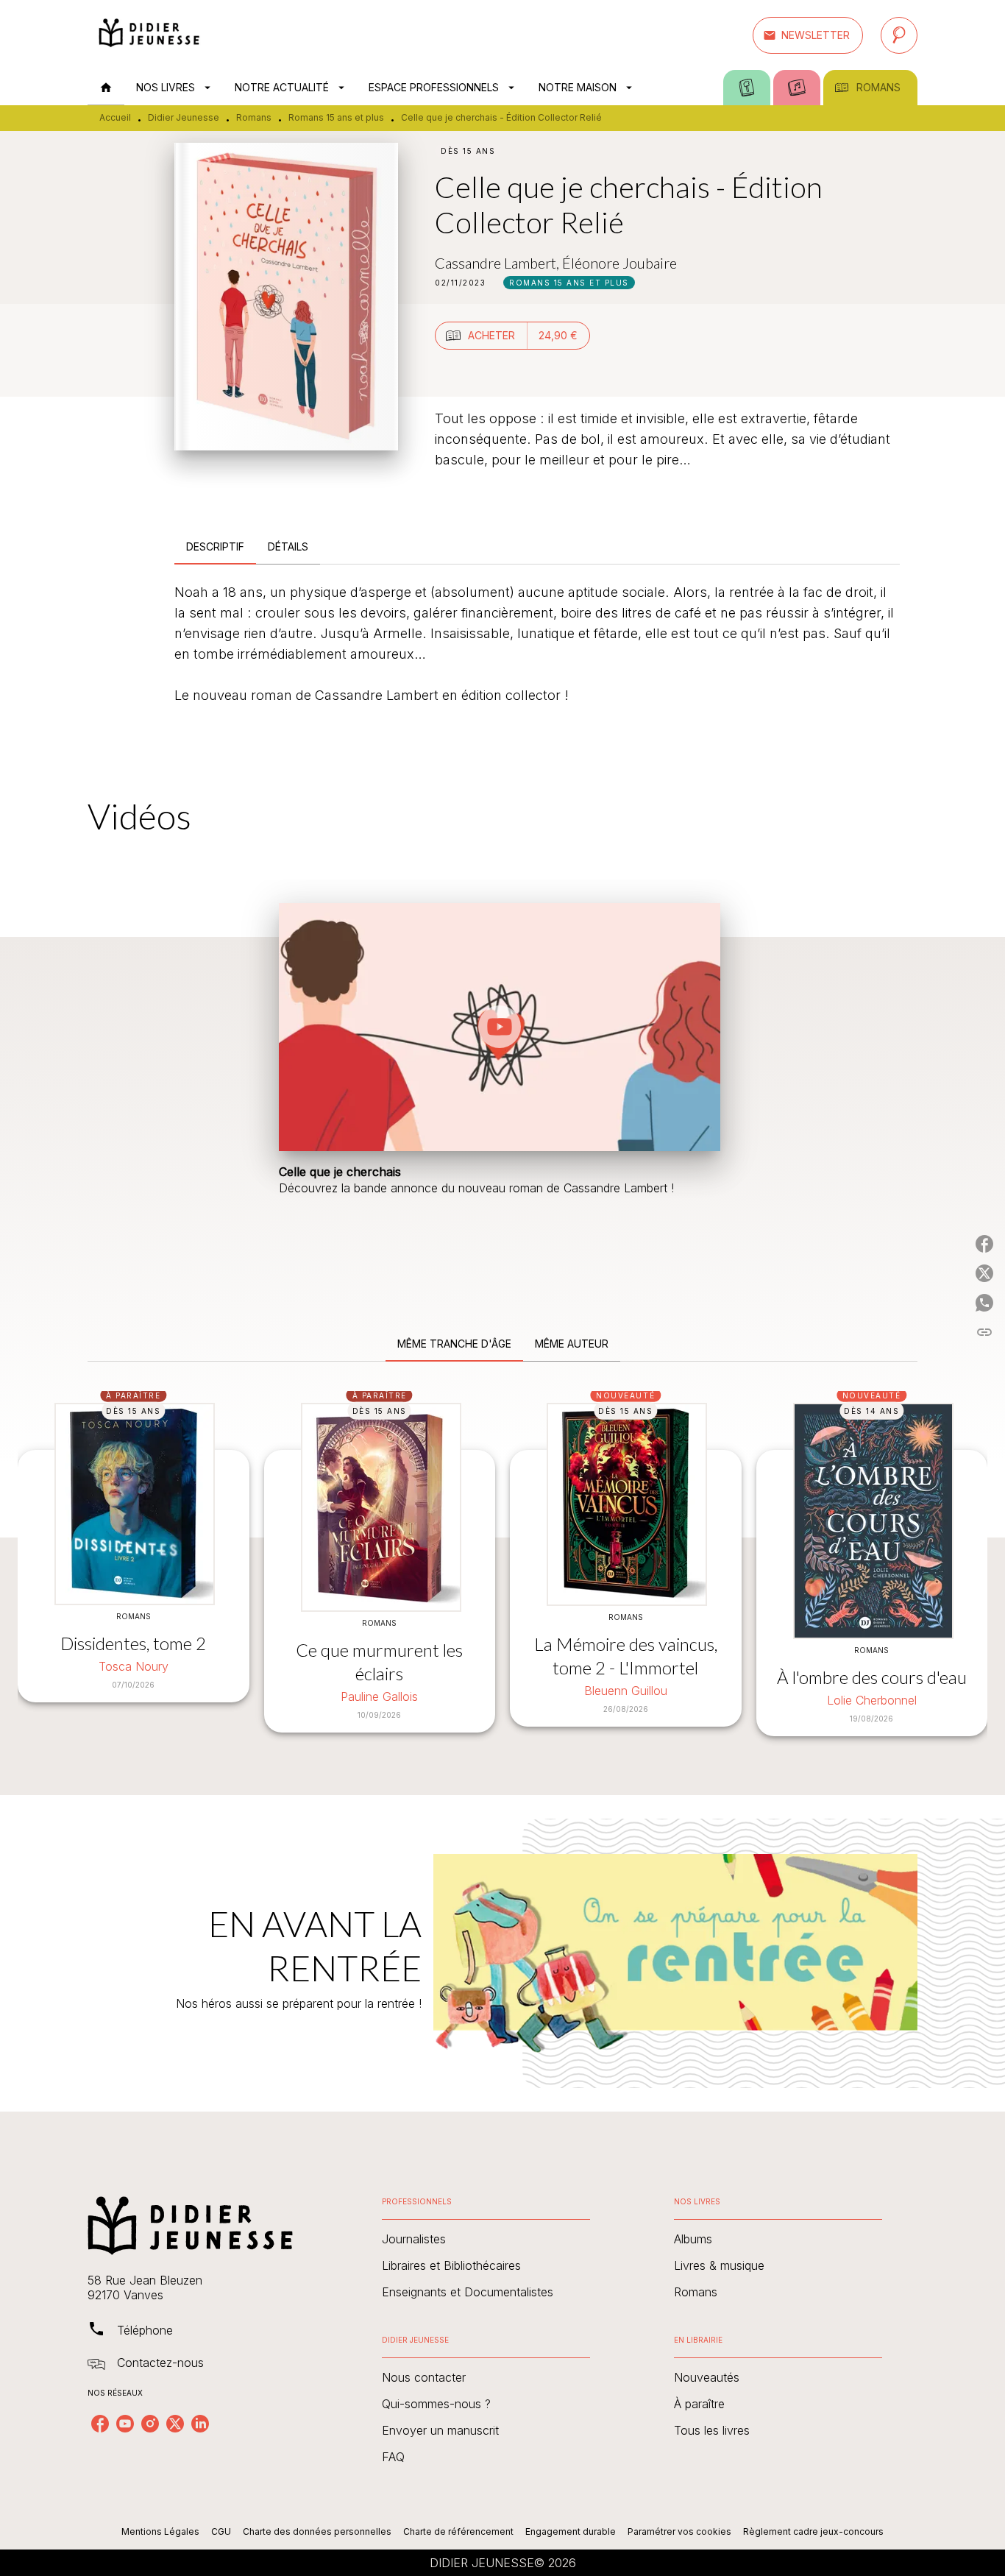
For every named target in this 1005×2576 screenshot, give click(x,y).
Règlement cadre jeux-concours (813, 2531)
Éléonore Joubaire (619, 263)
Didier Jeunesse (184, 117)
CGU (221, 2531)
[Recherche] (899, 35)
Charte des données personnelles (317, 2531)
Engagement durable (571, 2531)
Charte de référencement (458, 2531)
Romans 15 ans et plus (336, 117)
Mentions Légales (160, 2531)
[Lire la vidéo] (500, 1027)
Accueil (115, 117)
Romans (254, 117)
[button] (808, 35)
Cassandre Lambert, (498, 263)
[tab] (106, 88)
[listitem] (100, 2424)
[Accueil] (149, 35)
